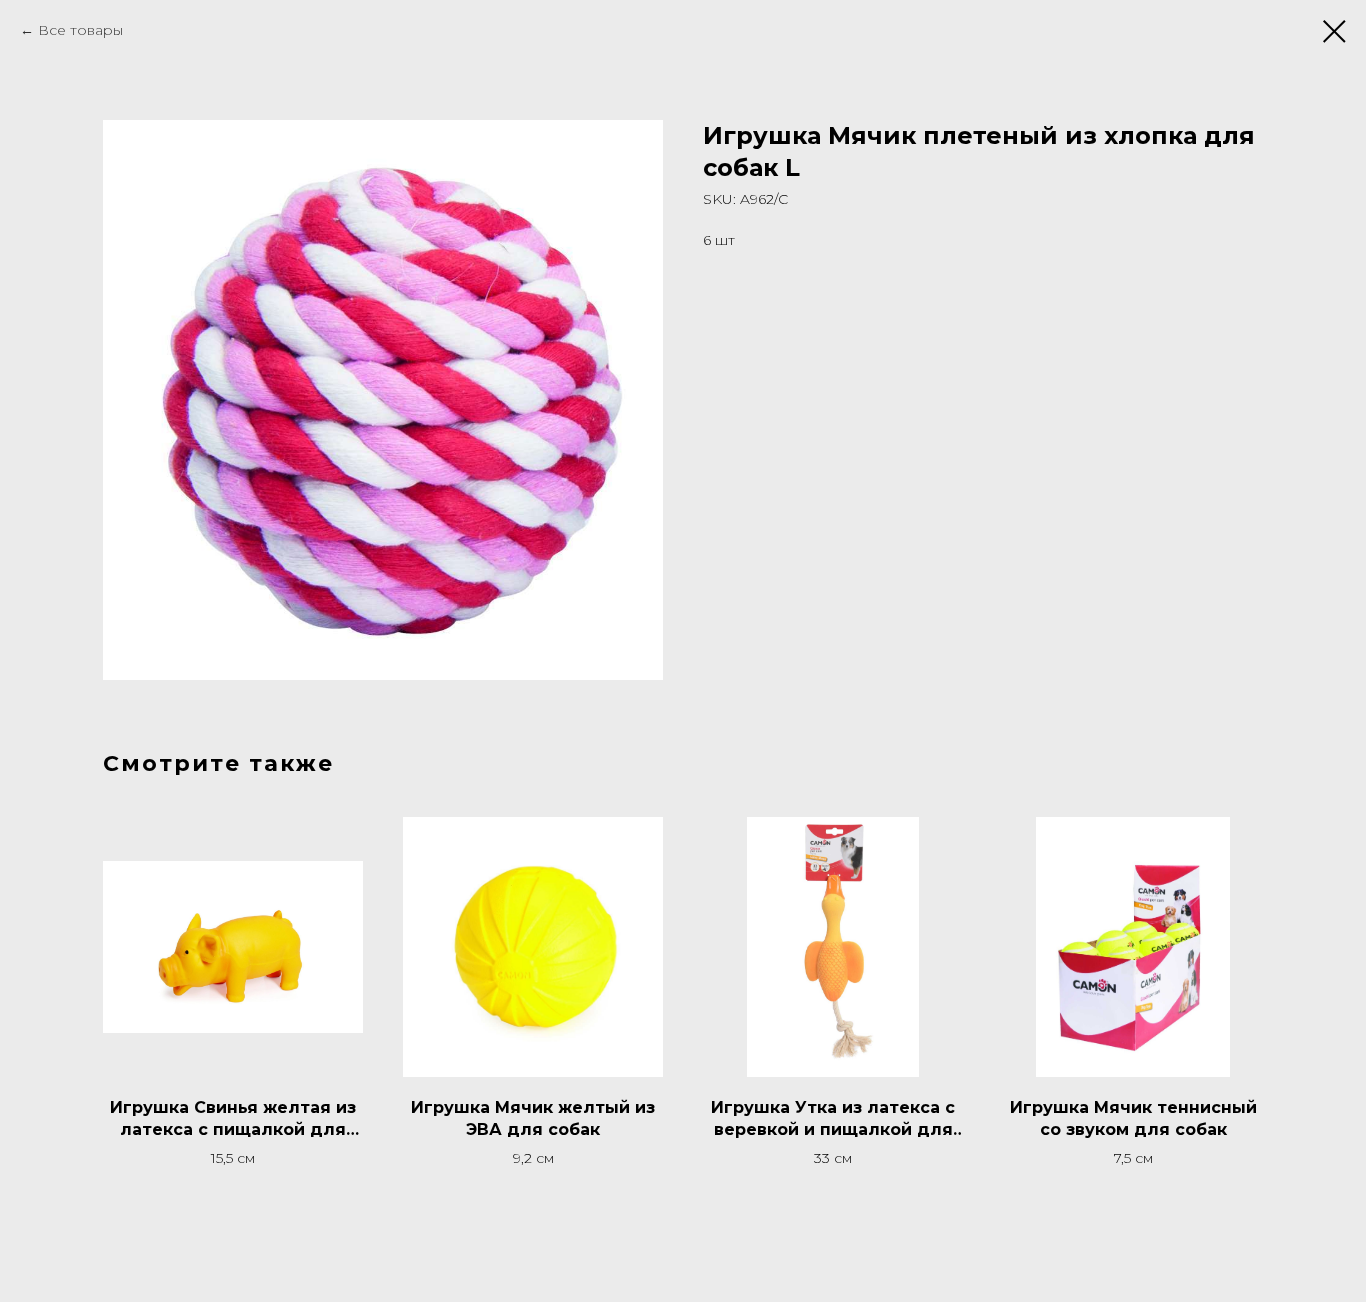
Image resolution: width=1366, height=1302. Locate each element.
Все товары (80, 30)
